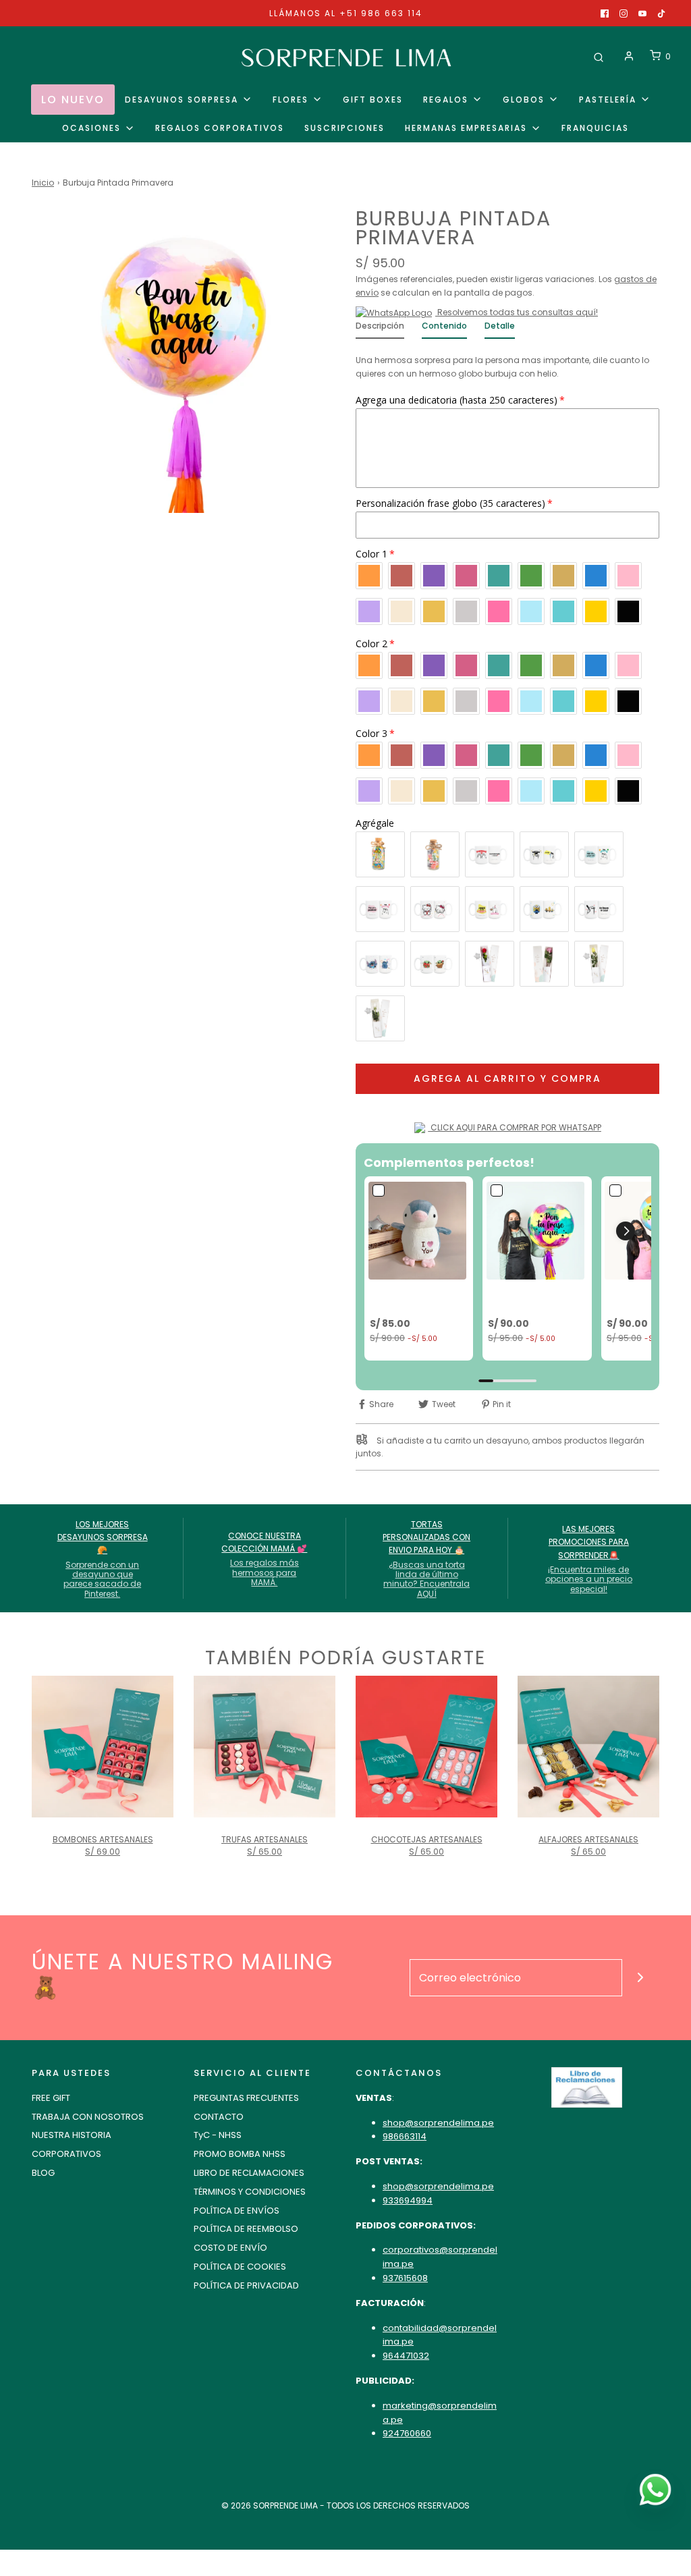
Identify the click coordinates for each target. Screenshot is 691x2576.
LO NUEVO (73, 100)
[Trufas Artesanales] (265, 1747)
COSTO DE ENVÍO (230, 2248)
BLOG (43, 2173)
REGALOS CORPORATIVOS (220, 128)
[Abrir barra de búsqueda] (599, 56)
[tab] (380, 329)
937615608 (405, 2278)
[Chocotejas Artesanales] (426, 1747)
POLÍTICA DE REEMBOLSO (246, 2229)
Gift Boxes (373, 100)
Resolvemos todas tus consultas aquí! (517, 312)
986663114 (405, 2136)
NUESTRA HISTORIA (72, 2135)
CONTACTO (219, 2117)
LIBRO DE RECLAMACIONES (249, 2173)
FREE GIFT (51, 2098)
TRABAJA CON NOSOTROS (88, 2117)
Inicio (43, 183)
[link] (419, 1231)
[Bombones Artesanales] (103, 1747)
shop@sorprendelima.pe (438, 2123)
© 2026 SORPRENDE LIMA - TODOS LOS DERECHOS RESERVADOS (345, 2505)
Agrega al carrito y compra (507, 1078)
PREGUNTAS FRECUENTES (246, 2098)
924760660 (407, 2433)
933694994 (408, 2200)
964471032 (406, 2356)
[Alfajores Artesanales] (588, 1747)
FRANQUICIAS (595, 128)
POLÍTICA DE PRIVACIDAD (246, 2285)
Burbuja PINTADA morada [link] (526, 1298)
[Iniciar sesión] (629, 56)
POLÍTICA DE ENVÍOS (237, 2211)
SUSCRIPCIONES (344, 128)
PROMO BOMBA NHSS (240, 2154)
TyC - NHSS (218, 2135)
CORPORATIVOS (66, 2154)
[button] (626, 1231)
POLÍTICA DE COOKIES (240, 2267)
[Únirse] (641, 1978)
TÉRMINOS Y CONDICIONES (250, 2192)
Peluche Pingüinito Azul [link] (413, 1298)
